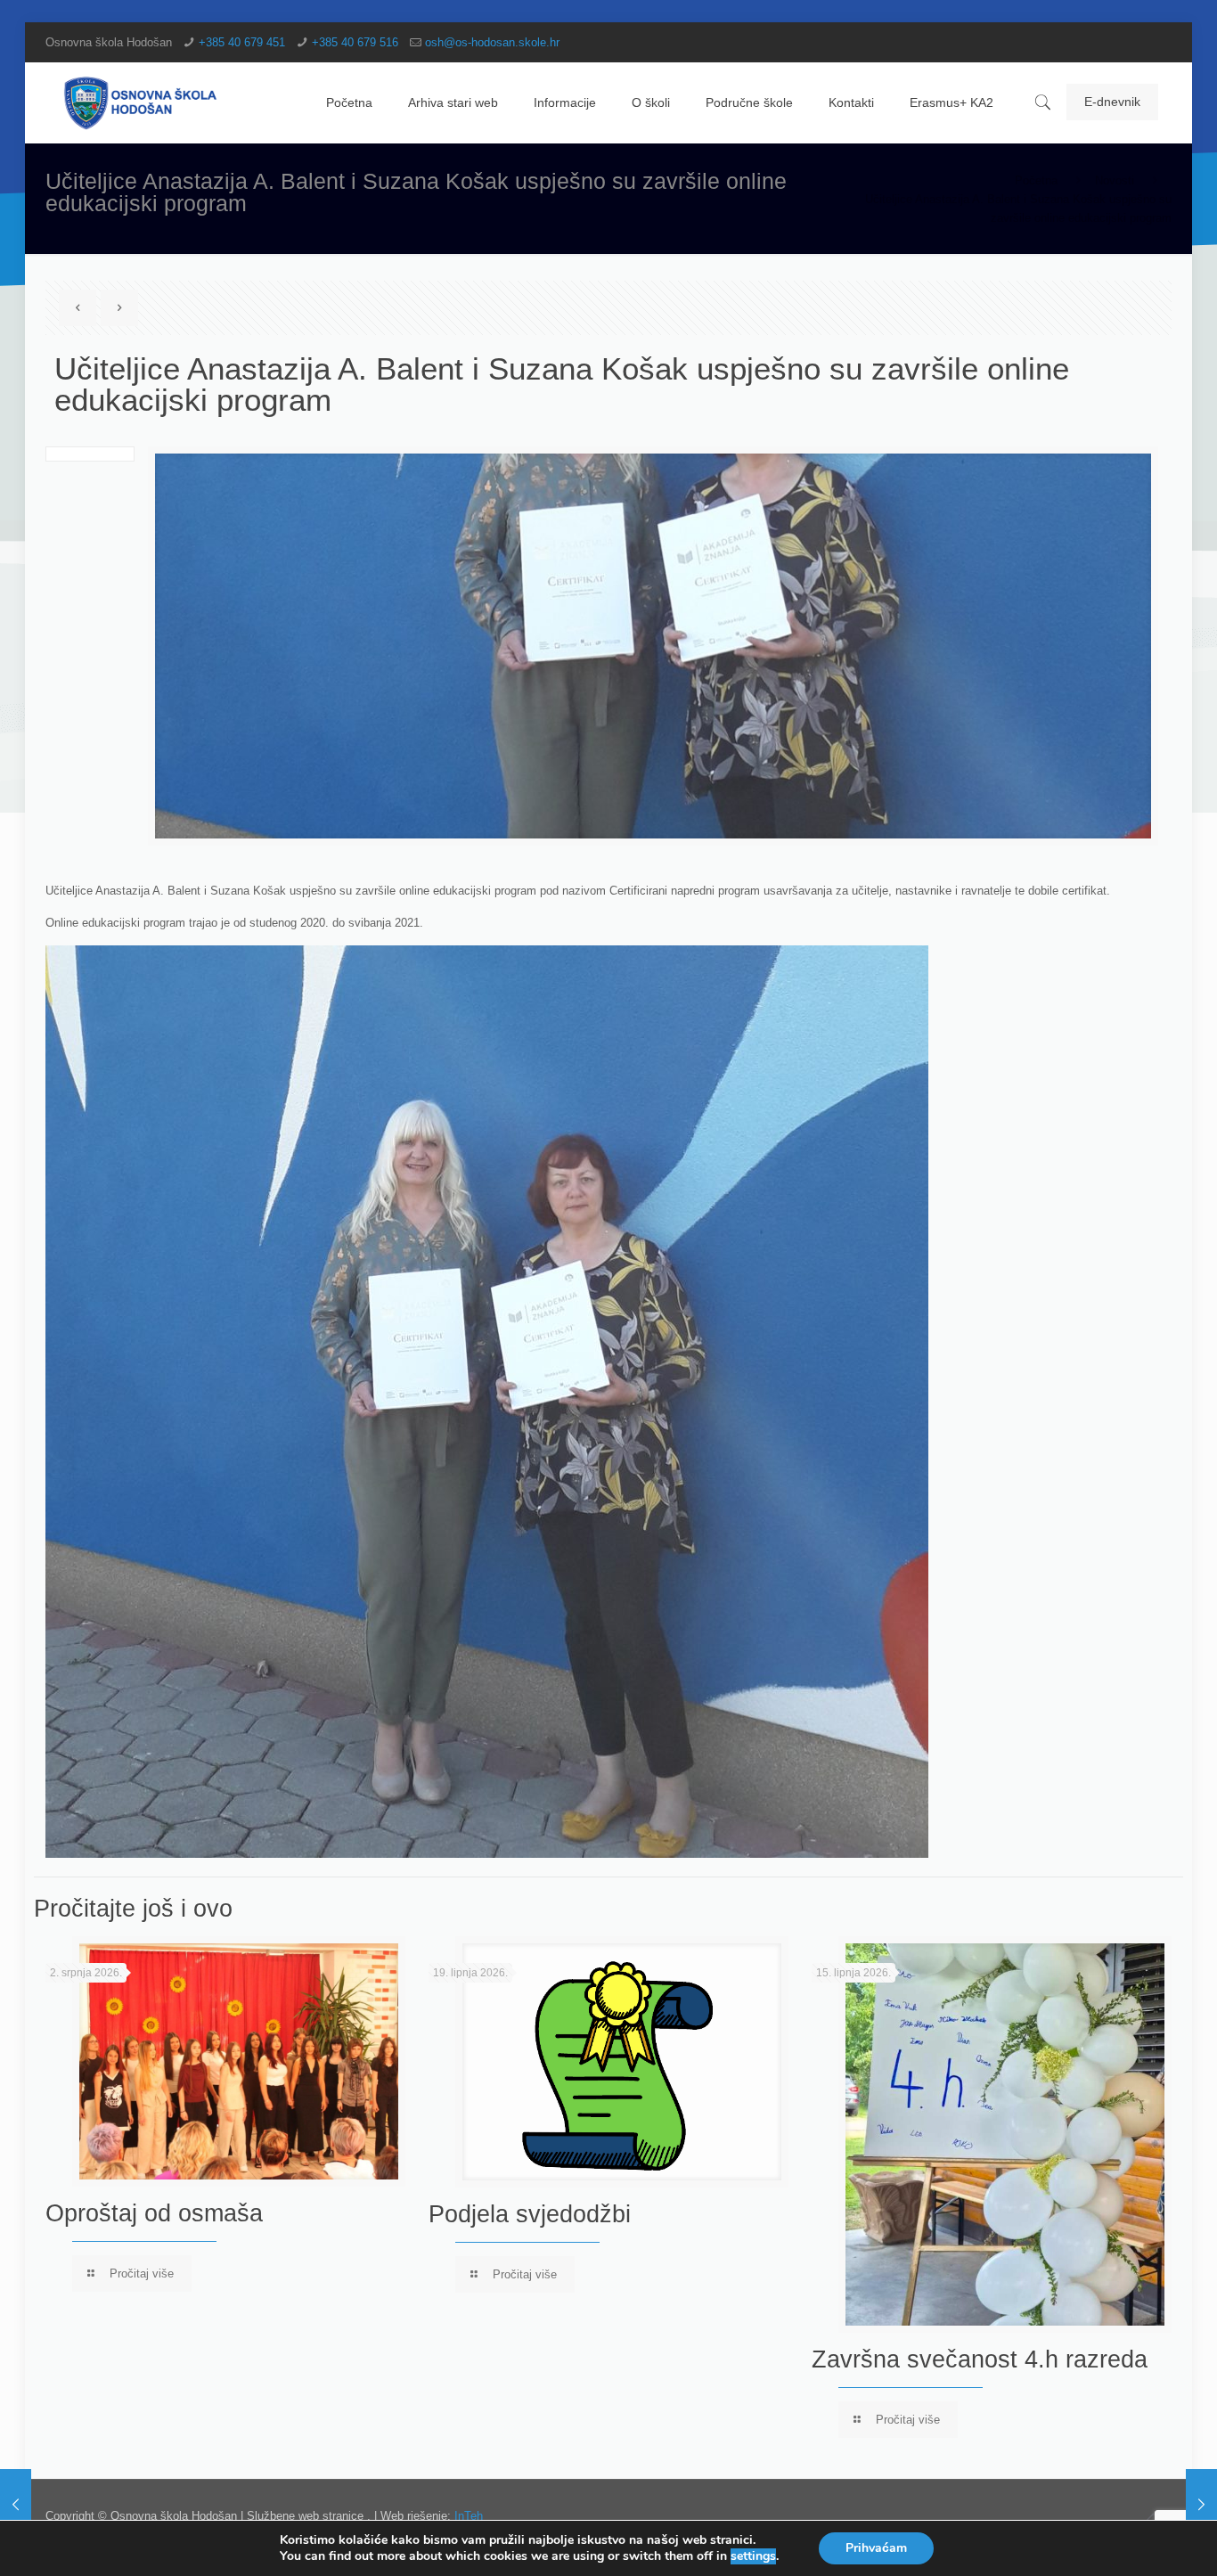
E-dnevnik (1112, 102)
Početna (1036, 180)
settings (753, 2556)
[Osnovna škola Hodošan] (141, 102)
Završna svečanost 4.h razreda (980, 2359)
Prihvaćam (876, 2548)
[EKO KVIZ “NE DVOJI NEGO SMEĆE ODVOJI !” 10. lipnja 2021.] (1201, 2505)
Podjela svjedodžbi (530, 2214)
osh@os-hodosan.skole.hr (492, 42)
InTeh (469, 2516)
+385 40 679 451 (242, 42)
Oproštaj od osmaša (154, 2213)
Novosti (1115, 180)
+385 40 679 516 (355, 42)
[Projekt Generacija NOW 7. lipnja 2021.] (16, 2505)
